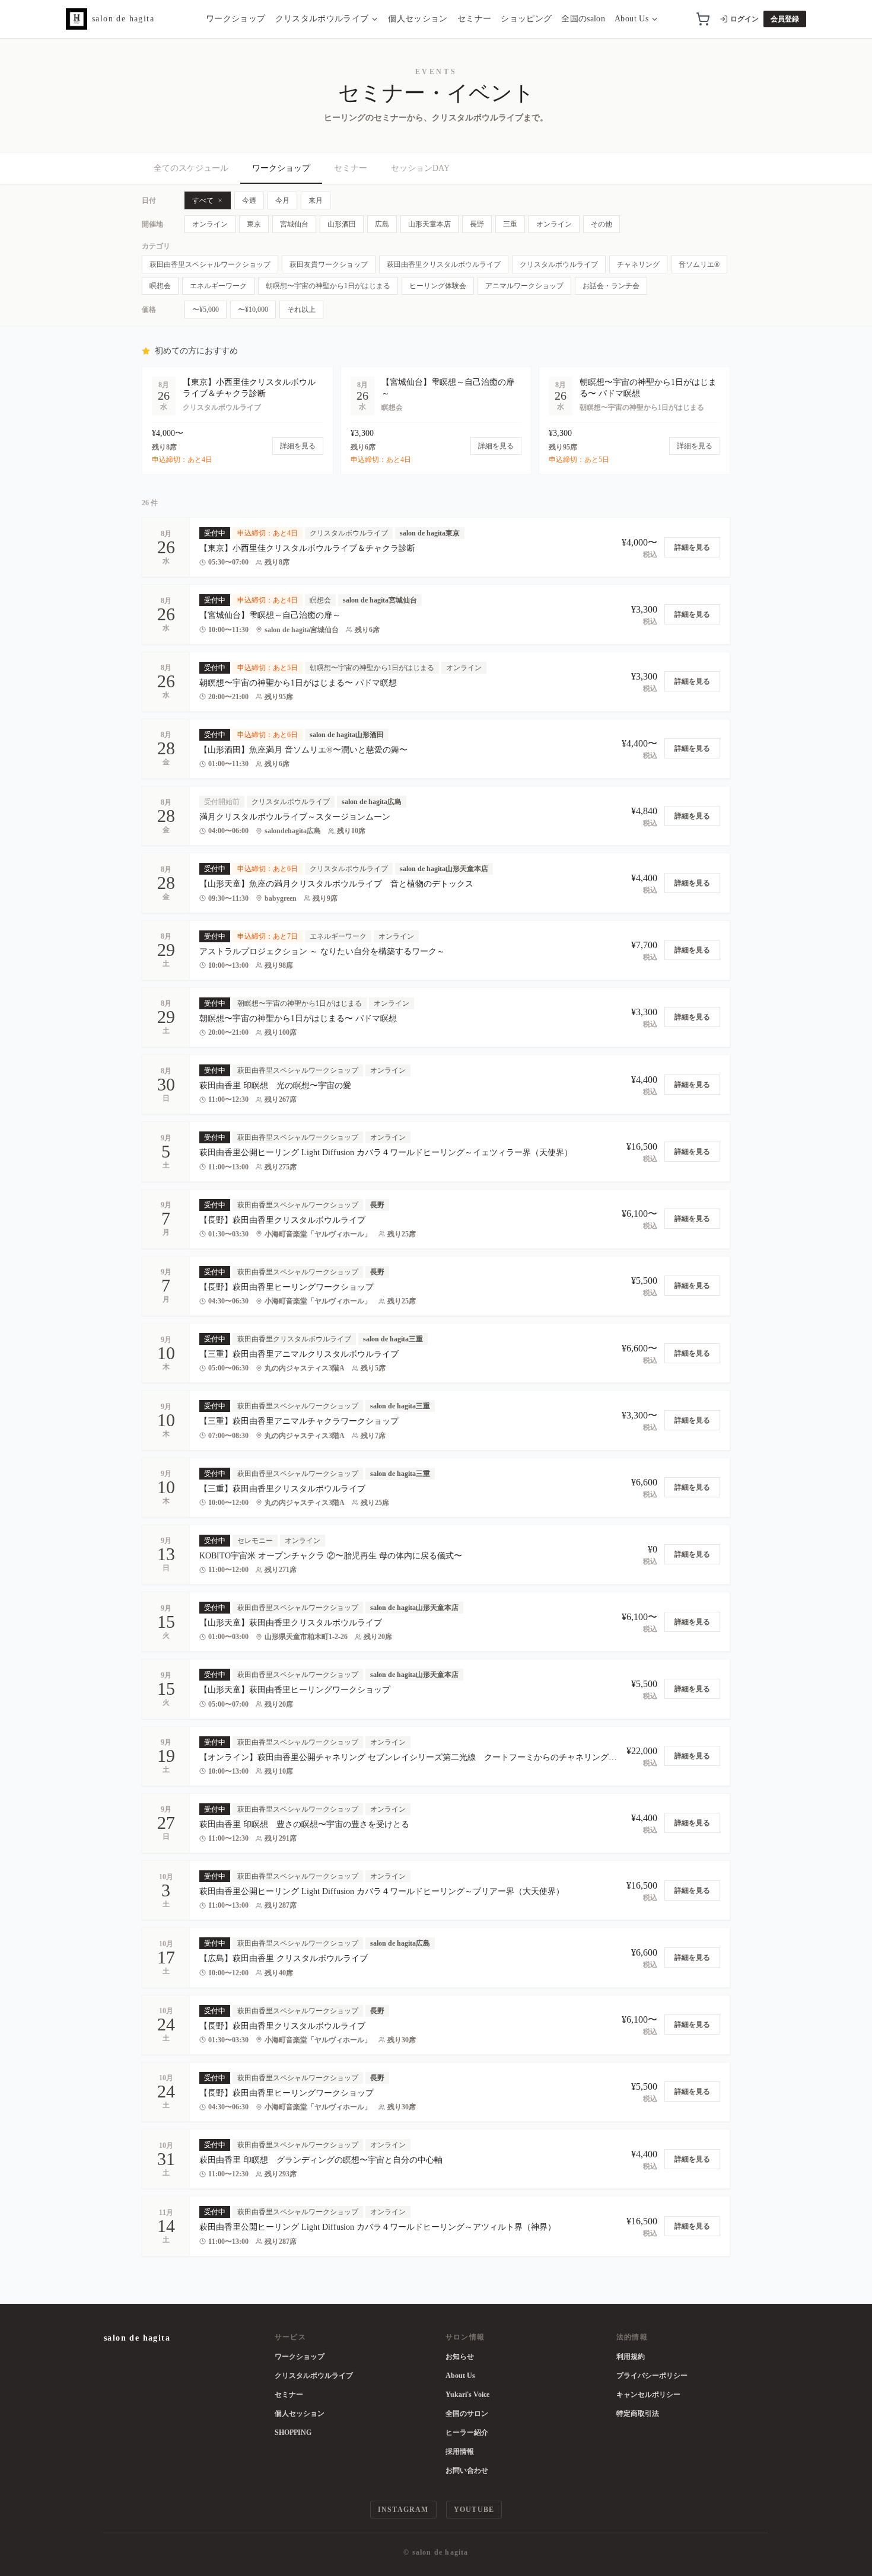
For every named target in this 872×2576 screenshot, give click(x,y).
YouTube (474, 2510)
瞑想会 (160, 286)
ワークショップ (235, 19)
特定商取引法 (638, 2414)
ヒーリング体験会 (438, 286)
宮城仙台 (294, 224)
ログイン (744, 19)
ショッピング (526, 19)
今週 (249, 200)
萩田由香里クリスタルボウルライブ (444, 264)
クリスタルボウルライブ (322, 19)
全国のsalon (583, 19)
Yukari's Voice (467, 2395)
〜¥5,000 (206, 310)
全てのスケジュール (191, 168)
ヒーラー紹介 (467, 2432)
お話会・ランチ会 (611, 286)
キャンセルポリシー (648, 2395)
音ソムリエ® (699, 264)
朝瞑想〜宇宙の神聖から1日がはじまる (328, 286)
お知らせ (460, 2357)
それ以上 (301, 310)
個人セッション (418, 19)
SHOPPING (293, 2432)
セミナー (474, 19)
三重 (510, 224)
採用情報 (460, 2451)
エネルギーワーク (218, 286)
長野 (477, 224)
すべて (203, 200)
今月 (282, 200)
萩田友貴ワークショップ (329, 264)
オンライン (210, 224)
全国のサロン (467, 2414)
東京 (254, 224)
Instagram (403, 2510)
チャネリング (638, 264)
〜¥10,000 (253, 310)
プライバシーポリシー (652, 2376)
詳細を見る (692, 547)
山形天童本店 (429, 224)
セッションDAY (420, 168)
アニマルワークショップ (524, 286)
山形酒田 (342, 224)
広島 (382, 224)
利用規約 (631, 2357)
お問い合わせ (467, 2470)
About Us (631, 19)
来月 (316, 200)
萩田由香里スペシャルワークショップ (210, 264)
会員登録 (785, 19)
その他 (602, 224)
